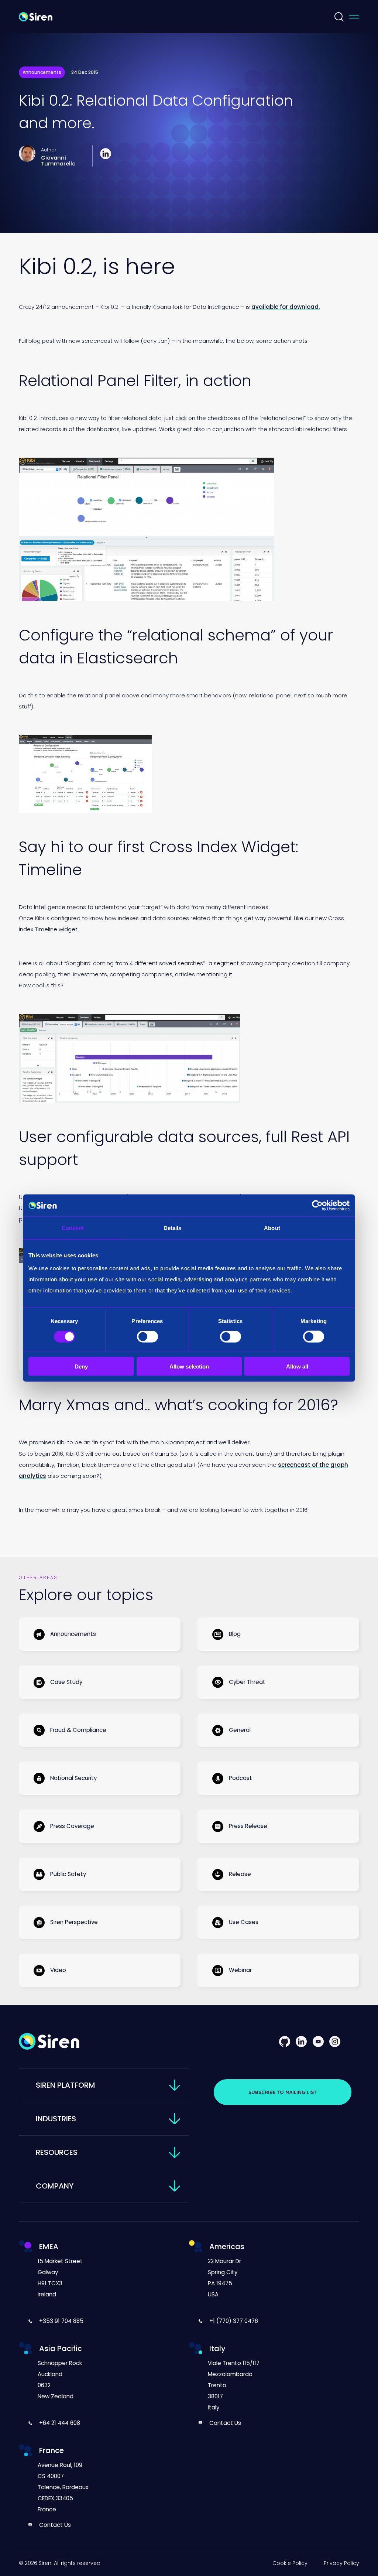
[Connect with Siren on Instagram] (335, 2041)
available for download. (286, 307)
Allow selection (189, 1366)
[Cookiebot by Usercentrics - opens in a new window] (317, 1206)
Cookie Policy (290, 2563)
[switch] (147, 1337)
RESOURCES (57, 2152)
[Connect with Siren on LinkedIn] (301, 2041)
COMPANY (55, 2186)
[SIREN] (36, 16)
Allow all (297, 1366)
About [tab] (272, 1228)
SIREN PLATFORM (66, 2085)
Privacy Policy (341, 2563)
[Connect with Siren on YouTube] (318, 2041)
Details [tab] (173, 1228)
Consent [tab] (73, 1228)
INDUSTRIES (56, 2119)
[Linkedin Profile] (106, 153)
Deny (81, 1366)
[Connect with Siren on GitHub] (285, 2041)
